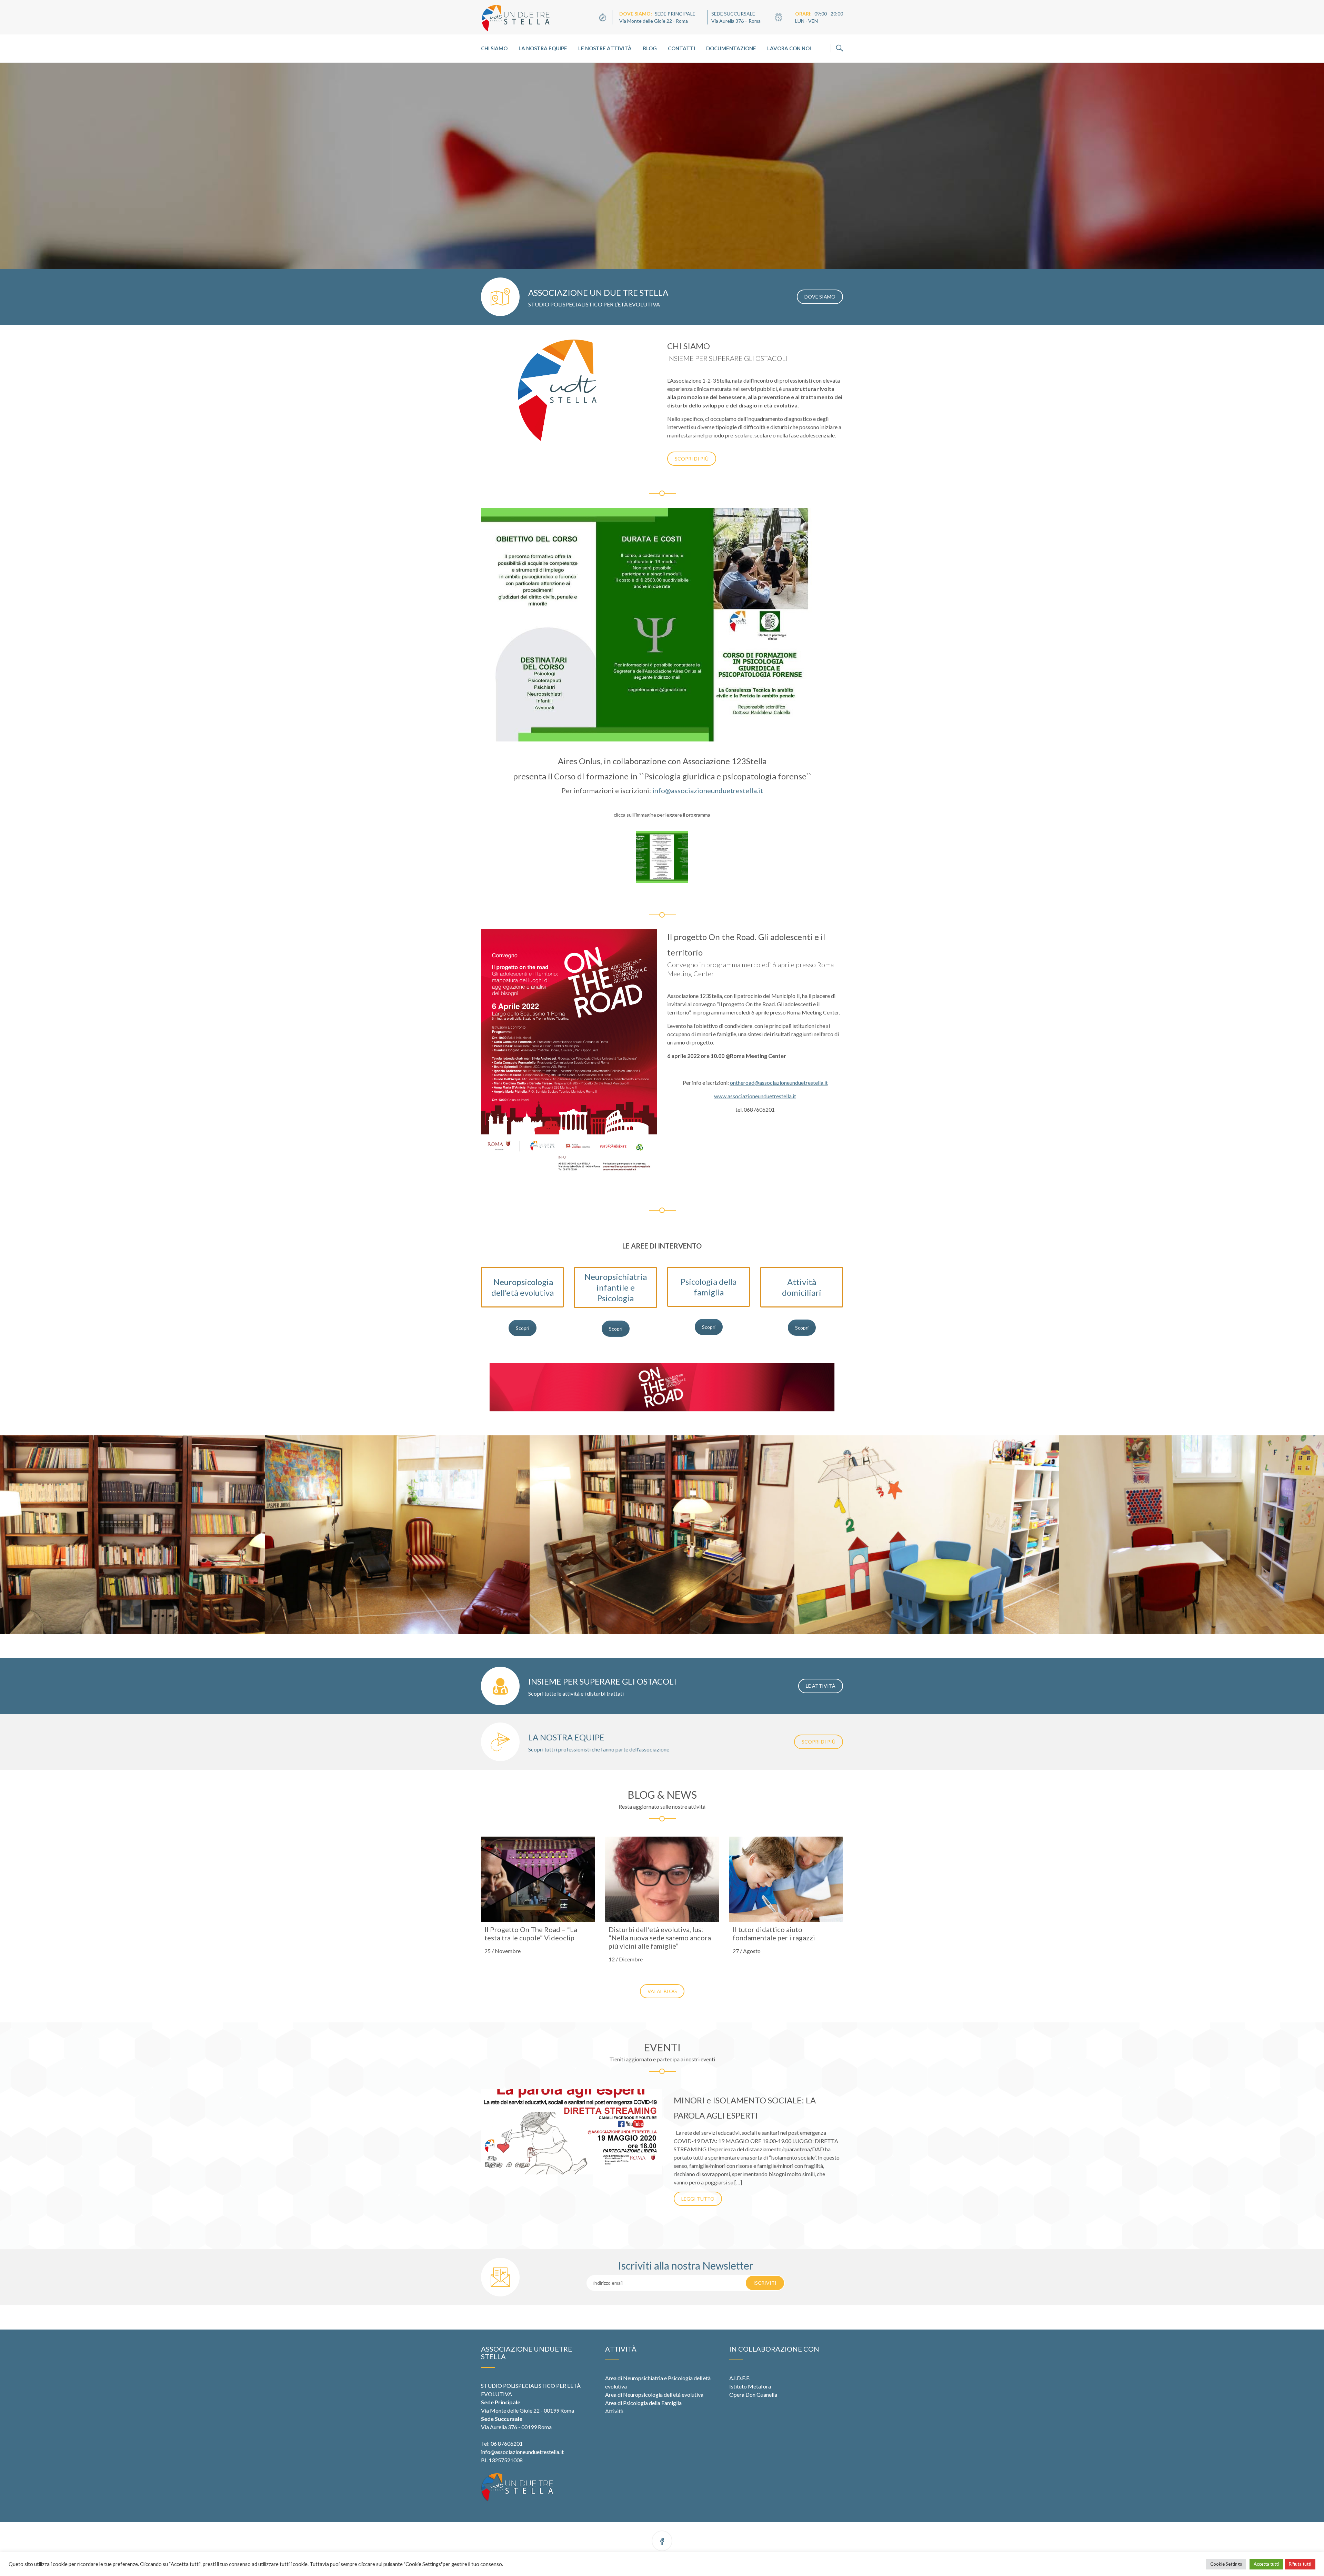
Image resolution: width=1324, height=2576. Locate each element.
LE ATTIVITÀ (821, 1686)
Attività (614, 2411)
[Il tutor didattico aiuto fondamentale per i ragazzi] (786, 1879)
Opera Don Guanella (753, 2395)
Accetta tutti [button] (1266, 2564)
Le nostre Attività (605, 48)
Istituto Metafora (750, 2386)
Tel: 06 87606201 (502, 2443)
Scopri (523, 1328)
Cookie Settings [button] (1226, 2564)
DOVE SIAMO (820, 297)
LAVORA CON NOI (789, 48)
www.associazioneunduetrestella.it (755, 1096)
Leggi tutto (698, 2199)
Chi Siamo (494, 48)
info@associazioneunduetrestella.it (708, 790)
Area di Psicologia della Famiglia (643, 2403)
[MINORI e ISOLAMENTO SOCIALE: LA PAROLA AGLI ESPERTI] (571, 2132)
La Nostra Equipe (543, 48)
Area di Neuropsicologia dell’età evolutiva (654, 2395)
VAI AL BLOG (662, 1991)
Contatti (681, 48)
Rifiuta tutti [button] (1300, 2564)
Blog (650, 48)
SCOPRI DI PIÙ (692, 459)
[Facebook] (662, 2542)
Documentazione (731, 48)
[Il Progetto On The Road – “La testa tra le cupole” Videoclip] (538, 1879)
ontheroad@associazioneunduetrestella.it (779, 1083)
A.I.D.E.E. (740, 2378)
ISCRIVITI (765, 2283)
